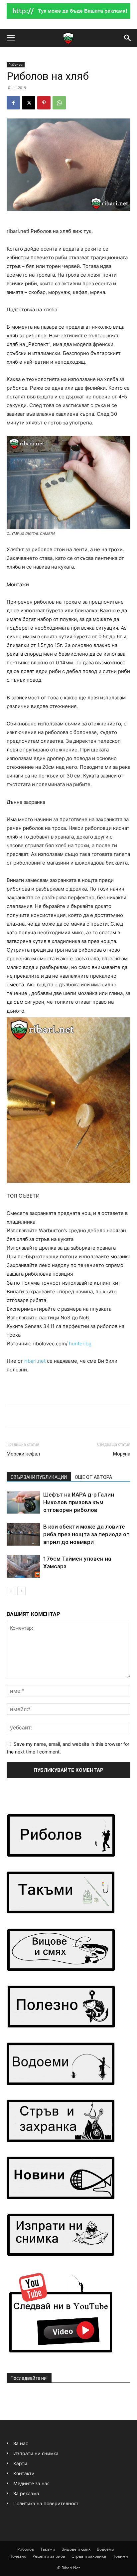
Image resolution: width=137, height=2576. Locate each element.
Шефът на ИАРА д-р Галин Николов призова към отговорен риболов (79, 1502)
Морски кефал (23, 1454)
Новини (120, 2556)
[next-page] (21, 1591)
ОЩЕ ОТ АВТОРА (93, 1477)
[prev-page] (11, 1591)
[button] (11, 38)
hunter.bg (80, 1344)
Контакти (24, 2473)
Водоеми (106, 2549)
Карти (20, 2463)
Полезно (18, 2556)
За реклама (26, 2493)
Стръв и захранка (89, 2556)
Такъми (48, 2549)
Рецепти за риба (49, 2556)
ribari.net (35, 1361)
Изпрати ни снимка (36, 2453)
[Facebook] (13, 103)
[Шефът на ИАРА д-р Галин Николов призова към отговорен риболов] (23, 1502)
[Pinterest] (44, 103)
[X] (29, 103)
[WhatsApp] (59, 103)
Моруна (122, 1454)
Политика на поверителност (46, 2503)
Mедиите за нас (31, 2483)
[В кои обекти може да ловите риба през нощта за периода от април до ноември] (23, 1534)
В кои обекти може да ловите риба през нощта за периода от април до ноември (86, 1534)
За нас (21, 2443)
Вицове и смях (76, 2549)
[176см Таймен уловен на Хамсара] (23, 1566)
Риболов (16, 64)
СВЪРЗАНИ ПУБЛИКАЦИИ (39, 1477)
